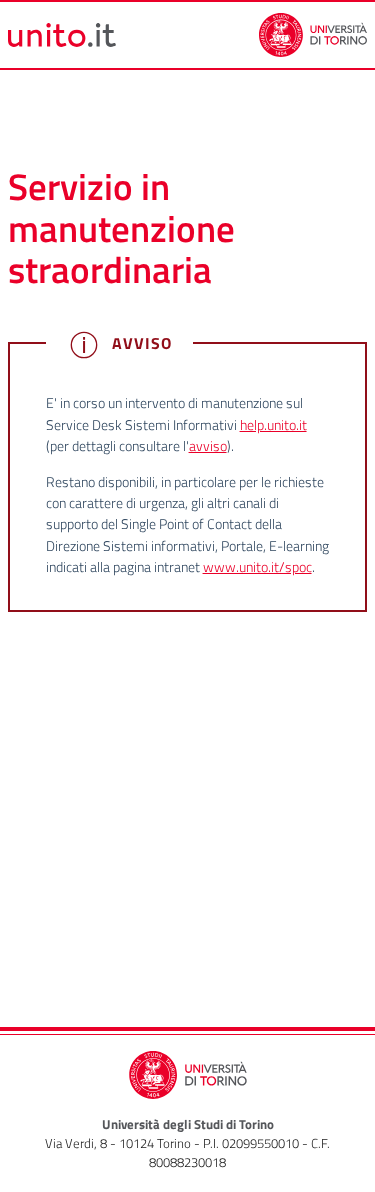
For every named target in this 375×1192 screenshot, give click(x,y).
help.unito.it (273, 425)
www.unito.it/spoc (257, 567)
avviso (208, 446)
